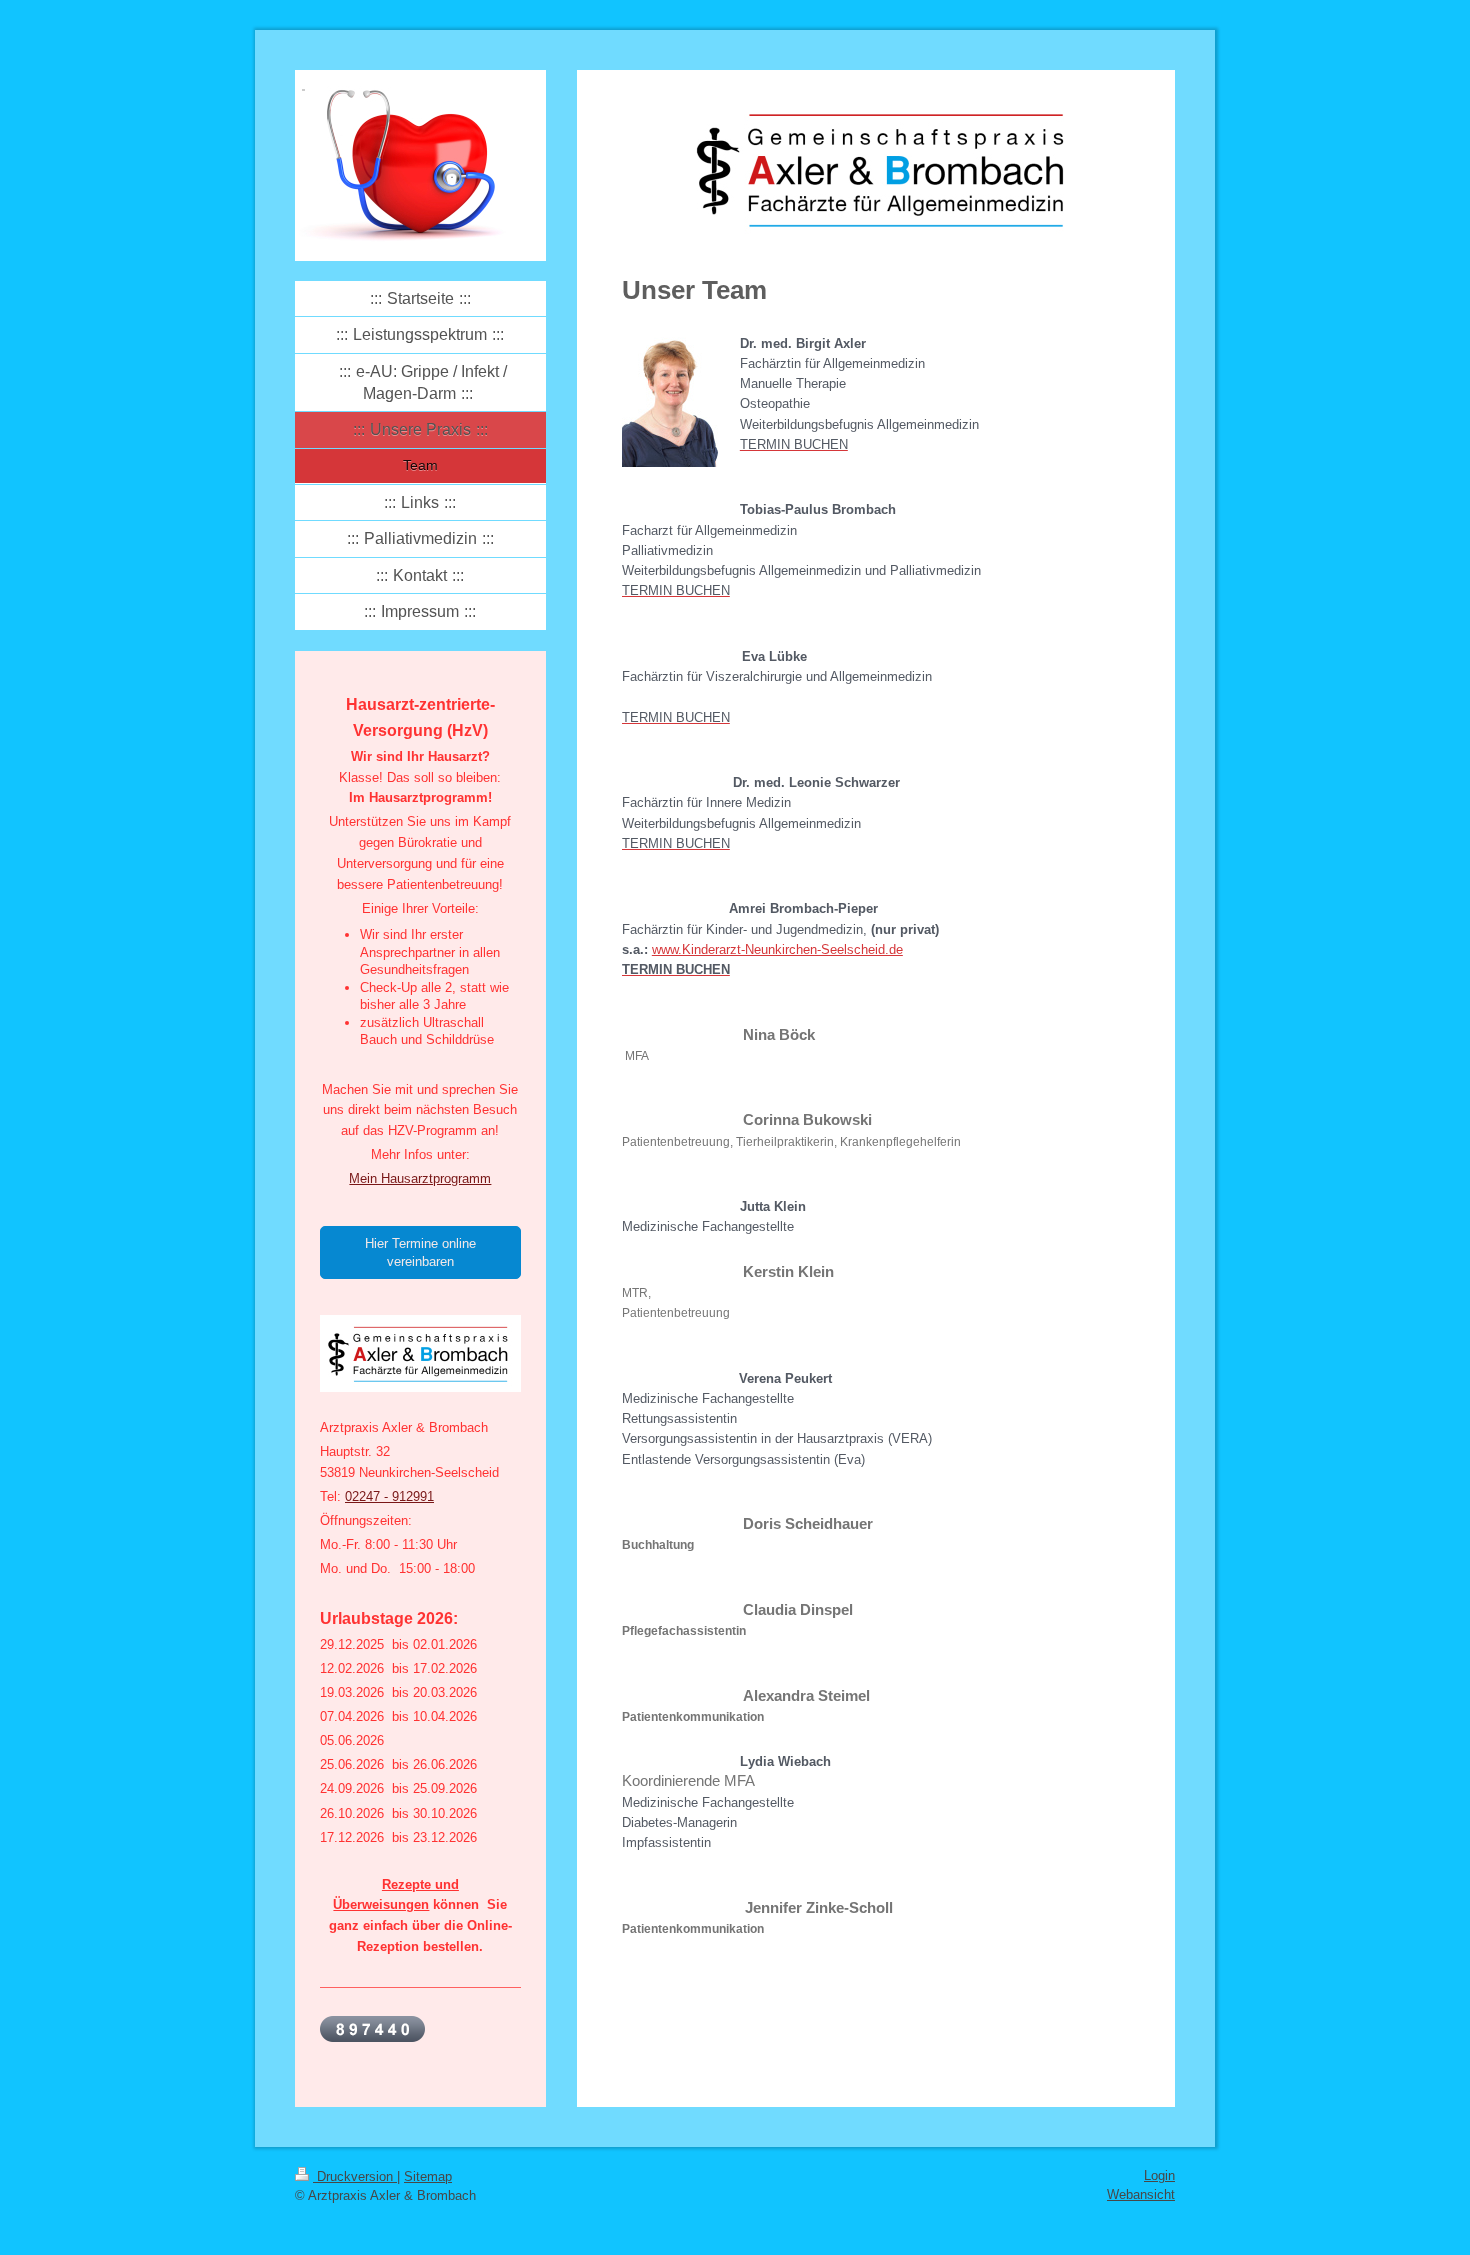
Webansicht (1141, 2194)
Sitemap (428, 2176)
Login (1159, 2175)
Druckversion (355, 2176)
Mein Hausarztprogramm (420, 1178)
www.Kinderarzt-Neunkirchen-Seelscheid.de (777, 949)
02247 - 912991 (389, 1496)
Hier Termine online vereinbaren (420, 1252)
